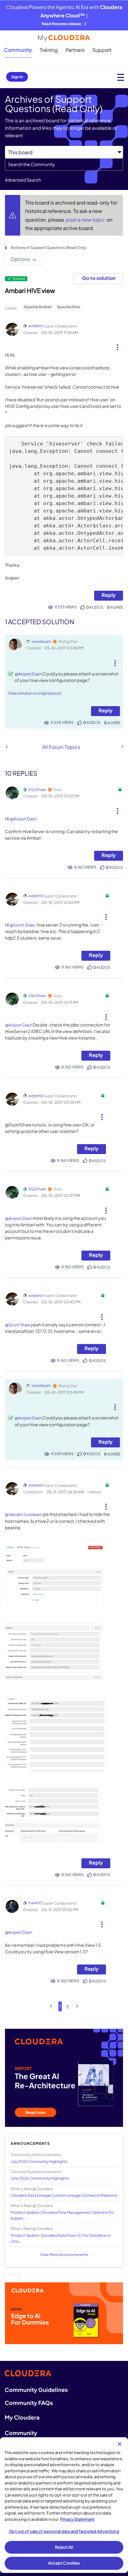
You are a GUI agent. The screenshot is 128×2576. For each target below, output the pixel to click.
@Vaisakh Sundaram (24, 1514)
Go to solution (99, 278)
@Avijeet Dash (28, 674)
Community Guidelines (36, 2390)
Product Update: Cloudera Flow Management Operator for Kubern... (62, 2215)
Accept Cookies (64, 2563)
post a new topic (86, 220)
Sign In (17, 77)
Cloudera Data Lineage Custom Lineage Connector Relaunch (64, 2195)
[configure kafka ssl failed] (7, 747)
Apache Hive (69, 307)
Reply (109, 595)
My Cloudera (22, 2417)
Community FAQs (29, 2403)
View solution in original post (35, 693)
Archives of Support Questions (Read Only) (48, 248)
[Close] (120, 2444)
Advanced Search (23, 180)
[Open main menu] (121, 77)
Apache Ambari (38, 307)
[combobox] (64, 165)
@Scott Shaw (22, 925)
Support (102, 50)
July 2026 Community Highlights (39, 2161)
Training (49, 50)
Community (18, 50)
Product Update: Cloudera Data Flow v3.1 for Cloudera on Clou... (61, 2238)
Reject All (64, 2547)
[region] (64, 2505)
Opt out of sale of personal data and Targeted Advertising (64, 2531)
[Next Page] (77, 2006)
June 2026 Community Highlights (40, 2178)
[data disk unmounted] (122, 747)
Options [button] (20, 259)
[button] (118, 345)
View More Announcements (64, 2255)
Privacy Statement (77, 2519)
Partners (75, 50)
